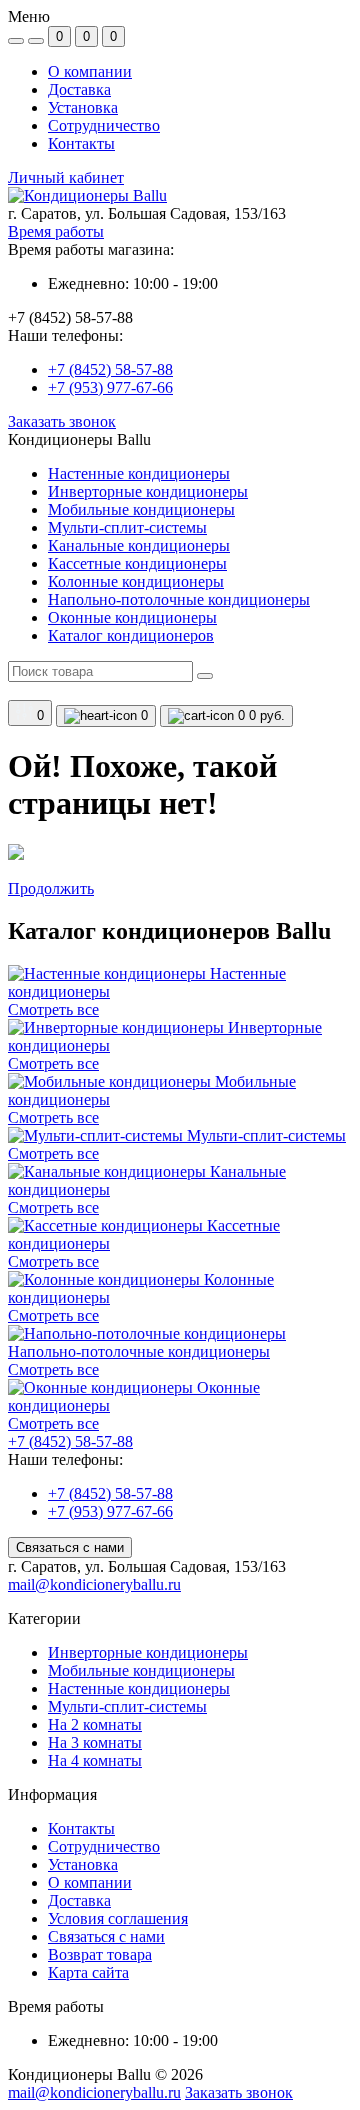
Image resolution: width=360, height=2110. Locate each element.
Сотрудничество (104, 125)
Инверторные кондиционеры (148, 491)
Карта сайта (88, 1972)
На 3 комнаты (95, 1742)
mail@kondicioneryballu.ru (94, 1584)
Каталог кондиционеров (131, 635)
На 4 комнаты (95, 1760)
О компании (90, 71)
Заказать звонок (62, 421)
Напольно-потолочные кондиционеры (179, 599)
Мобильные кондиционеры (141, 509)
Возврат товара (100, 1954)
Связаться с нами (70, 1547)
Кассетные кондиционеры (137, 563)
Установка (83, 107)
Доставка (79, 89)
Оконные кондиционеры (132, 617)
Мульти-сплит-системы (127, 527)
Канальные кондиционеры (139, 545)
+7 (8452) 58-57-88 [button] (70, 1441)
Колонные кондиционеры (136, 581)
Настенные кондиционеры (139, 473)
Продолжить (51, 888)
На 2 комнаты (95, 1724)
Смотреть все (53, 1009)
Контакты (81, 143)
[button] (180, 214)
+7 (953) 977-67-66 (110, 387)
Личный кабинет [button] (66, 177)
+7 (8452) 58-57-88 (110, 369)
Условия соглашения (118, 1918)
